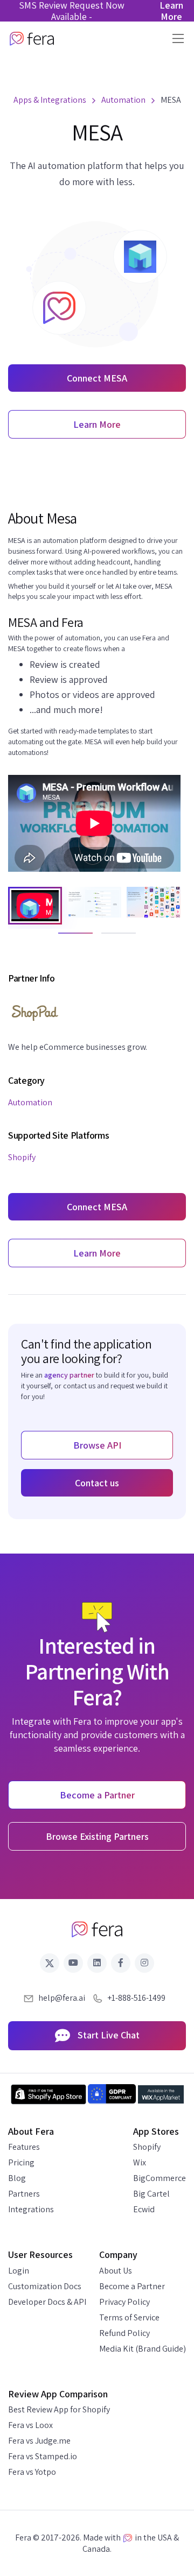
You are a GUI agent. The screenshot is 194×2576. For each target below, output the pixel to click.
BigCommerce (160, 2178)
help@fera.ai (62, 1998)
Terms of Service (129, 2317)
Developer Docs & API (47, 2302)
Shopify (22, 1157)
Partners (24, 2194)
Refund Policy (124, 2333)
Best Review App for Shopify (59, 2409)
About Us (116, 2271)
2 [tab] (107, 938)
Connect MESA (97, 378)
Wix (140, 2162)
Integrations (31, 2209)
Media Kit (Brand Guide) (143, 2349)
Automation (30, 1102)
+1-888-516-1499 (136, 1998)
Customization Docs (45, 2286)
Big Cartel (151, 2194)
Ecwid (144, 2209)
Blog (17, 2178)
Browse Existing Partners (97, 1836)
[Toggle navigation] (175, 38)
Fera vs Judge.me (39, 2441)
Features (24, 2147)
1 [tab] (64, 938)
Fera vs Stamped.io (43, 2456)
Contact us (97, 1483)
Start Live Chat (108, 2035)
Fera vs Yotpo (32, 2472)
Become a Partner (132, 2286)
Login (19, 2271)
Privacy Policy (124, 2302)
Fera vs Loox (30, 2425)
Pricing (21, 2162)
